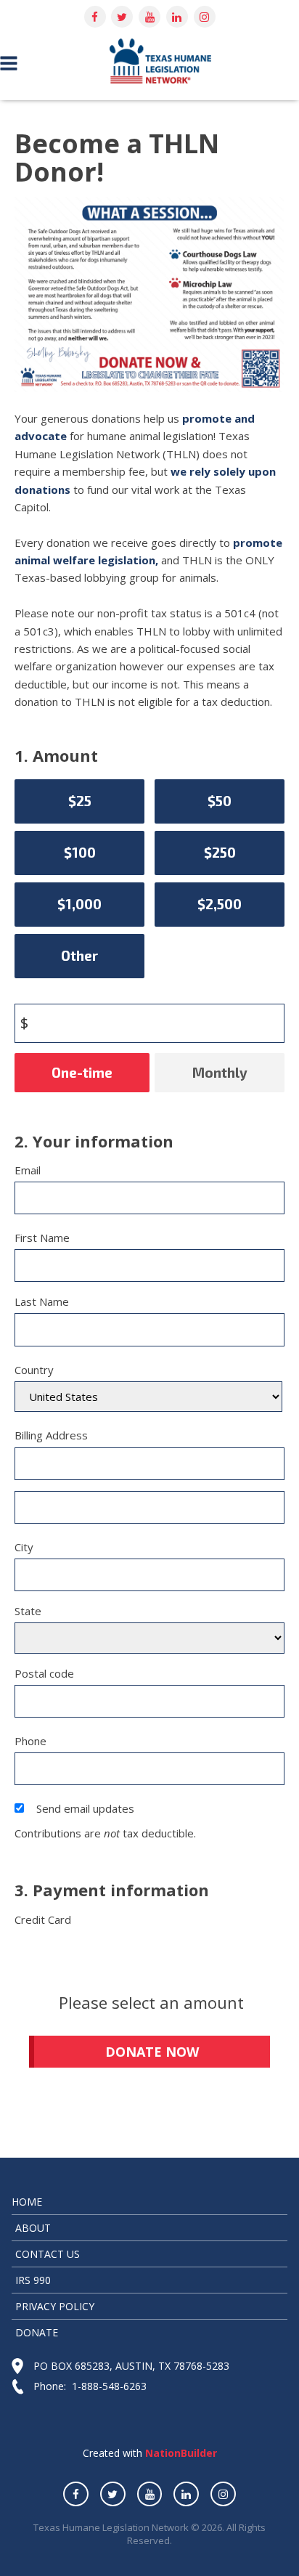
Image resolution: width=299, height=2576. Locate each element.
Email (28, 1170)
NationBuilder (180, 2453)
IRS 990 (33, 2280)
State (28, 1611)
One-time (82, 1072)
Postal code (44, 1673)
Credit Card (43, 1919)
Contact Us (48, 2254)
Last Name (42, 1301)
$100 (80, 852)
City (24, 1547)
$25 (80, 801)
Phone (30, 1741)
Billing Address (51, 1435)
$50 (220, 801)
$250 (220, 852)
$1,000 (79, 904)
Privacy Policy (55, 2306)
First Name (42, 1238)
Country (34, 1370)
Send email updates (85, 1808)
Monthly (220, 1072)
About (33, 2228)
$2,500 (220, 904)
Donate (37, 2332)
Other (79, 955)
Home (27, 2202)
